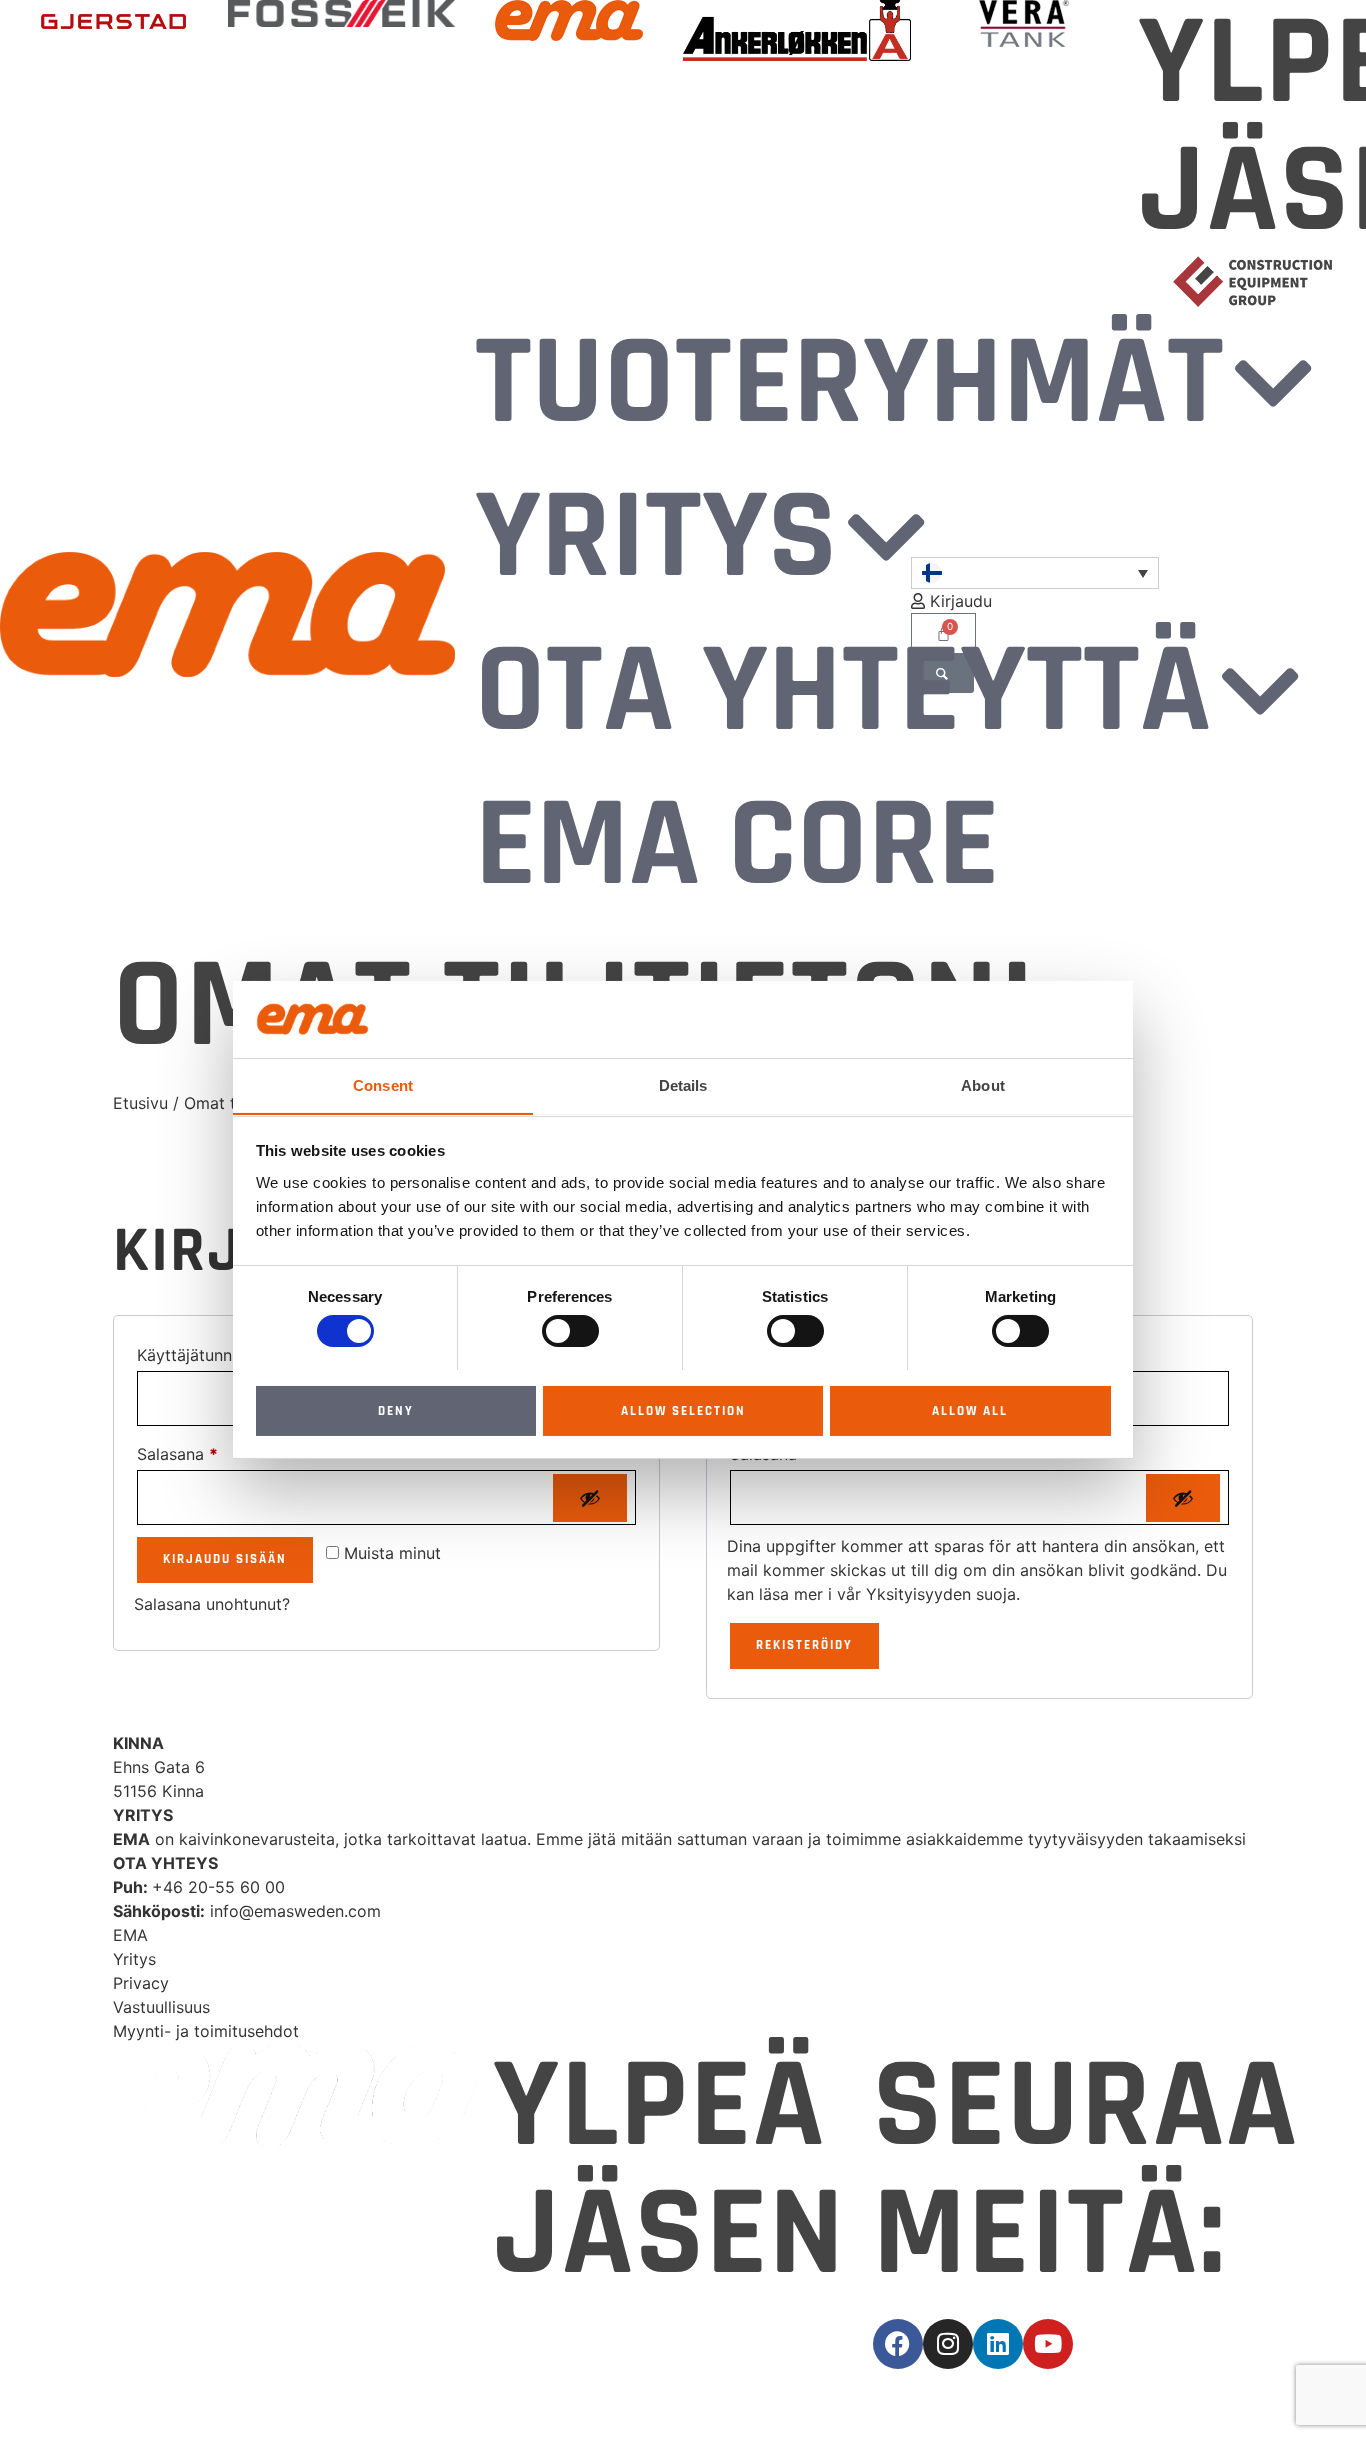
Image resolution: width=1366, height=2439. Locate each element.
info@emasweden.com (295, 1911)
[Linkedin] (998, 2344)
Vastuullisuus (161, 2007)
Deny (396, 1410)
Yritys (656, 538)
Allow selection (683, 1410)
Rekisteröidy (804, 1645)
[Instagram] (948, 2344)
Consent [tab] (383, 1084)
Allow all (970, 1410)
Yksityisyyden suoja (941, 1594)
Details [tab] (683, 1084)
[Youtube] (1048, 2344)
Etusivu (140, 1103)
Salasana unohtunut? (212, 1604)
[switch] (570, 1331)
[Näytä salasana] (590, 1498)
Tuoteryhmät (849, 384)
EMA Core (737, 846)
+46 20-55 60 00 (218, 1887)
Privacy (141, 1983)
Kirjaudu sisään (225, 1559)
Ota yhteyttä (843, 692)
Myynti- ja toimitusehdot (206, 2031)
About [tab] (983, 1084)
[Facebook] (898, 2344)
